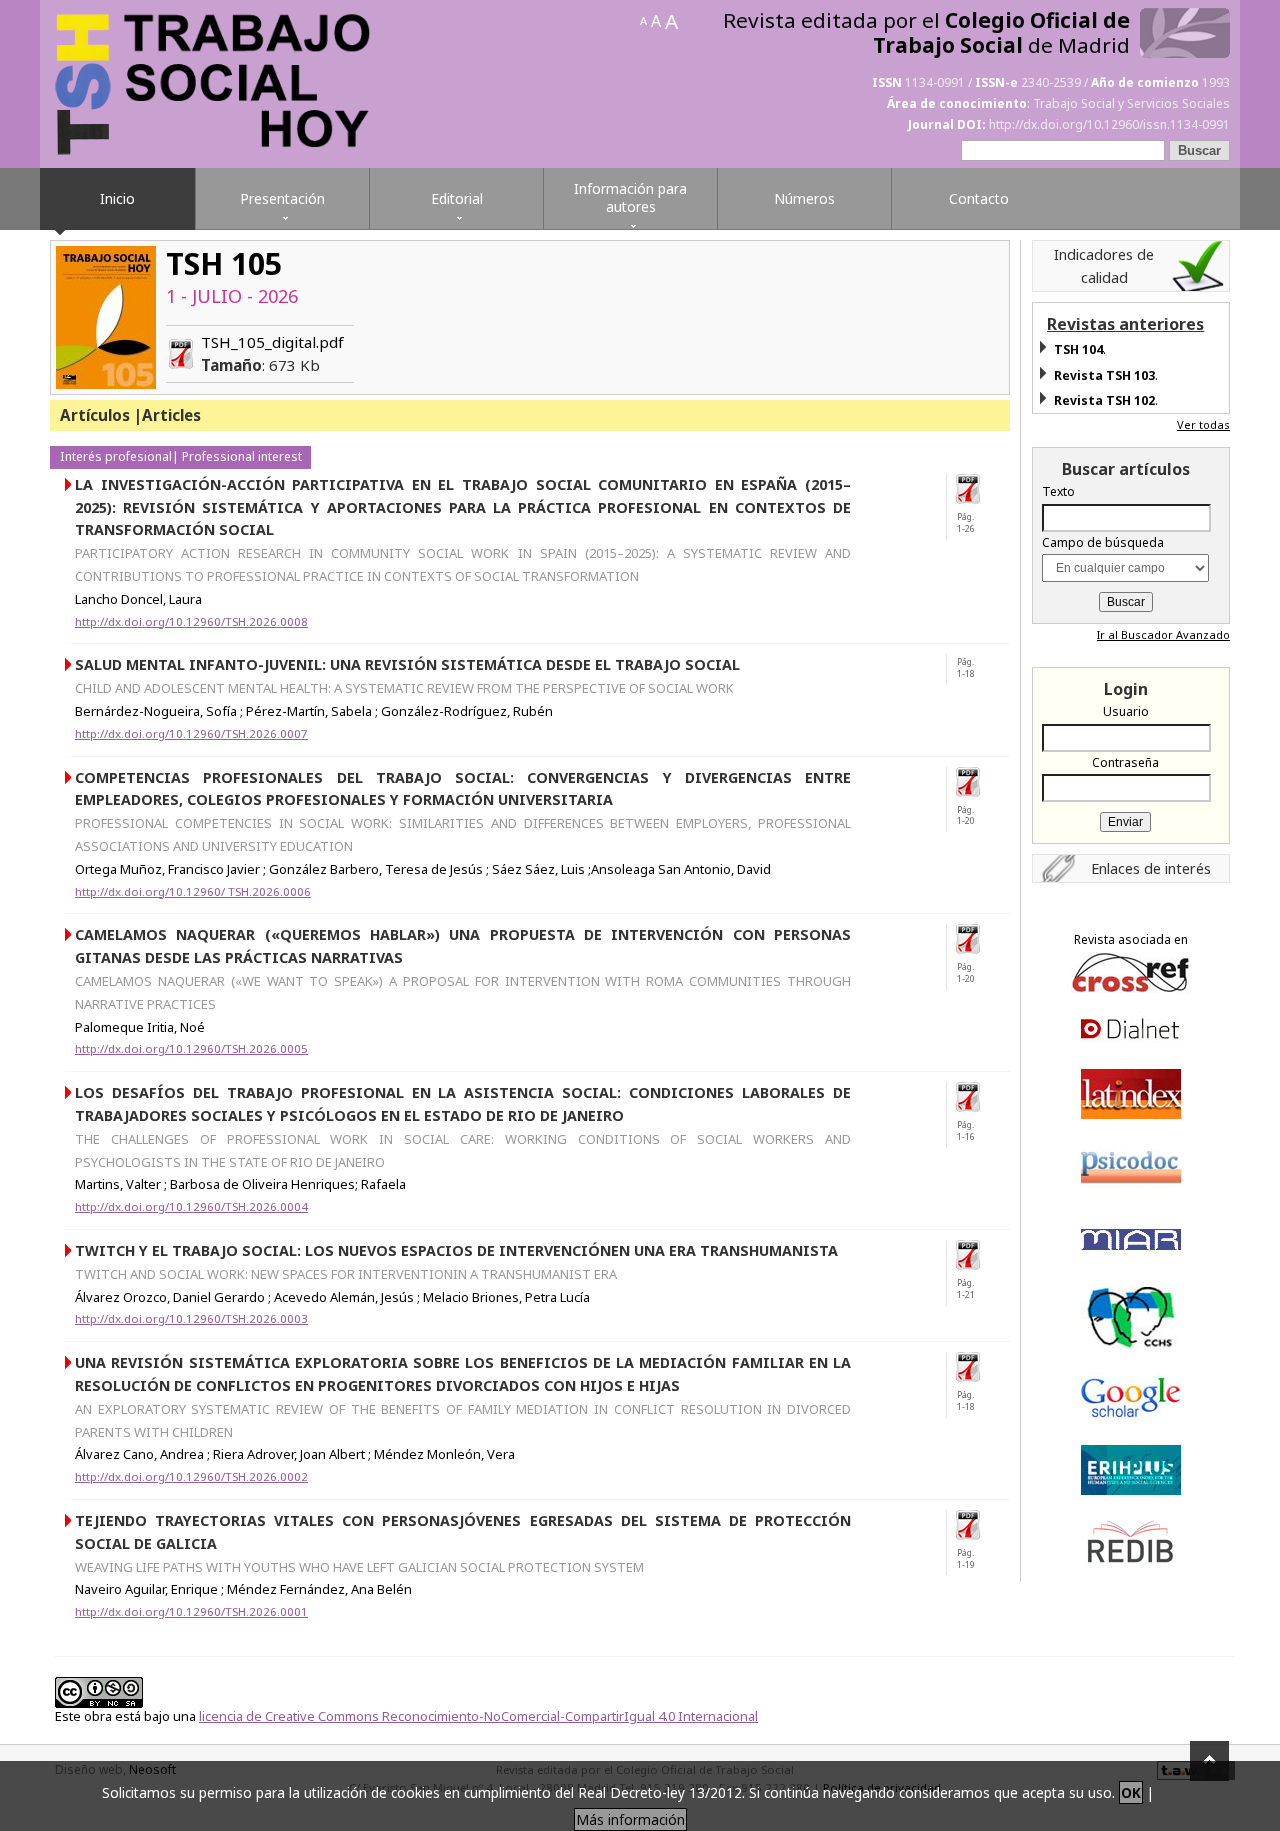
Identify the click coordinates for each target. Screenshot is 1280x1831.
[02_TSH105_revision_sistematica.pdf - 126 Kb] (975, 1367)
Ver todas (1203, 424)
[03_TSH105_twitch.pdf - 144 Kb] (975, 1255)
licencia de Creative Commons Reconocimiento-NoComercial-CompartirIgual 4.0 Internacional (478, 1716)
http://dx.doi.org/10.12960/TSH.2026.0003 (191, 1318)
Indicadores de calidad (1104, 265)
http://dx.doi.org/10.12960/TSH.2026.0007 (191, 733)
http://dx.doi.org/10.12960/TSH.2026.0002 (191, 1476)
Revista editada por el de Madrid (926, 33)
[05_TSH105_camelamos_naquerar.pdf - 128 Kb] (975, 939)
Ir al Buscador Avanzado (1163, 634)
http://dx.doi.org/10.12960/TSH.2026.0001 (191, 1611)
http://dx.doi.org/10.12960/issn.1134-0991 (1109, 124)
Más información (630, 1819)
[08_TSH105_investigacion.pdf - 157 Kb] (975, 489)
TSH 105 (224, 263)
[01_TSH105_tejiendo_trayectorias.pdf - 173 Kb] (975, 1525)
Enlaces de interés (1151, 868)
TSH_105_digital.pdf (272, 353)
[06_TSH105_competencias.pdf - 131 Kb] (975, 782)
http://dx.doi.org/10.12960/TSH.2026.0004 (191, 1206)
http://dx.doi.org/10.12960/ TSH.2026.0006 (193, 891)
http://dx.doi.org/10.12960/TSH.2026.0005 (191, 1048)
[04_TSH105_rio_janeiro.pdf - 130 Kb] (975, 1097)
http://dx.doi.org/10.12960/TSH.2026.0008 (191, 621)
